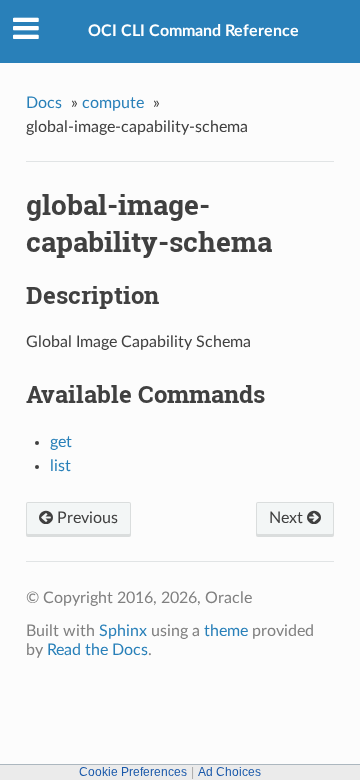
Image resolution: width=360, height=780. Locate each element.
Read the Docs (97, 650)
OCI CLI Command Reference (193, 31)
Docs (44, 103)
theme (226, 631)
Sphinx (123, 631)
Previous (85, 518)
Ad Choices (229, 772)
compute (113, 103)
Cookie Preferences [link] (133, 772)
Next (288, 518)
